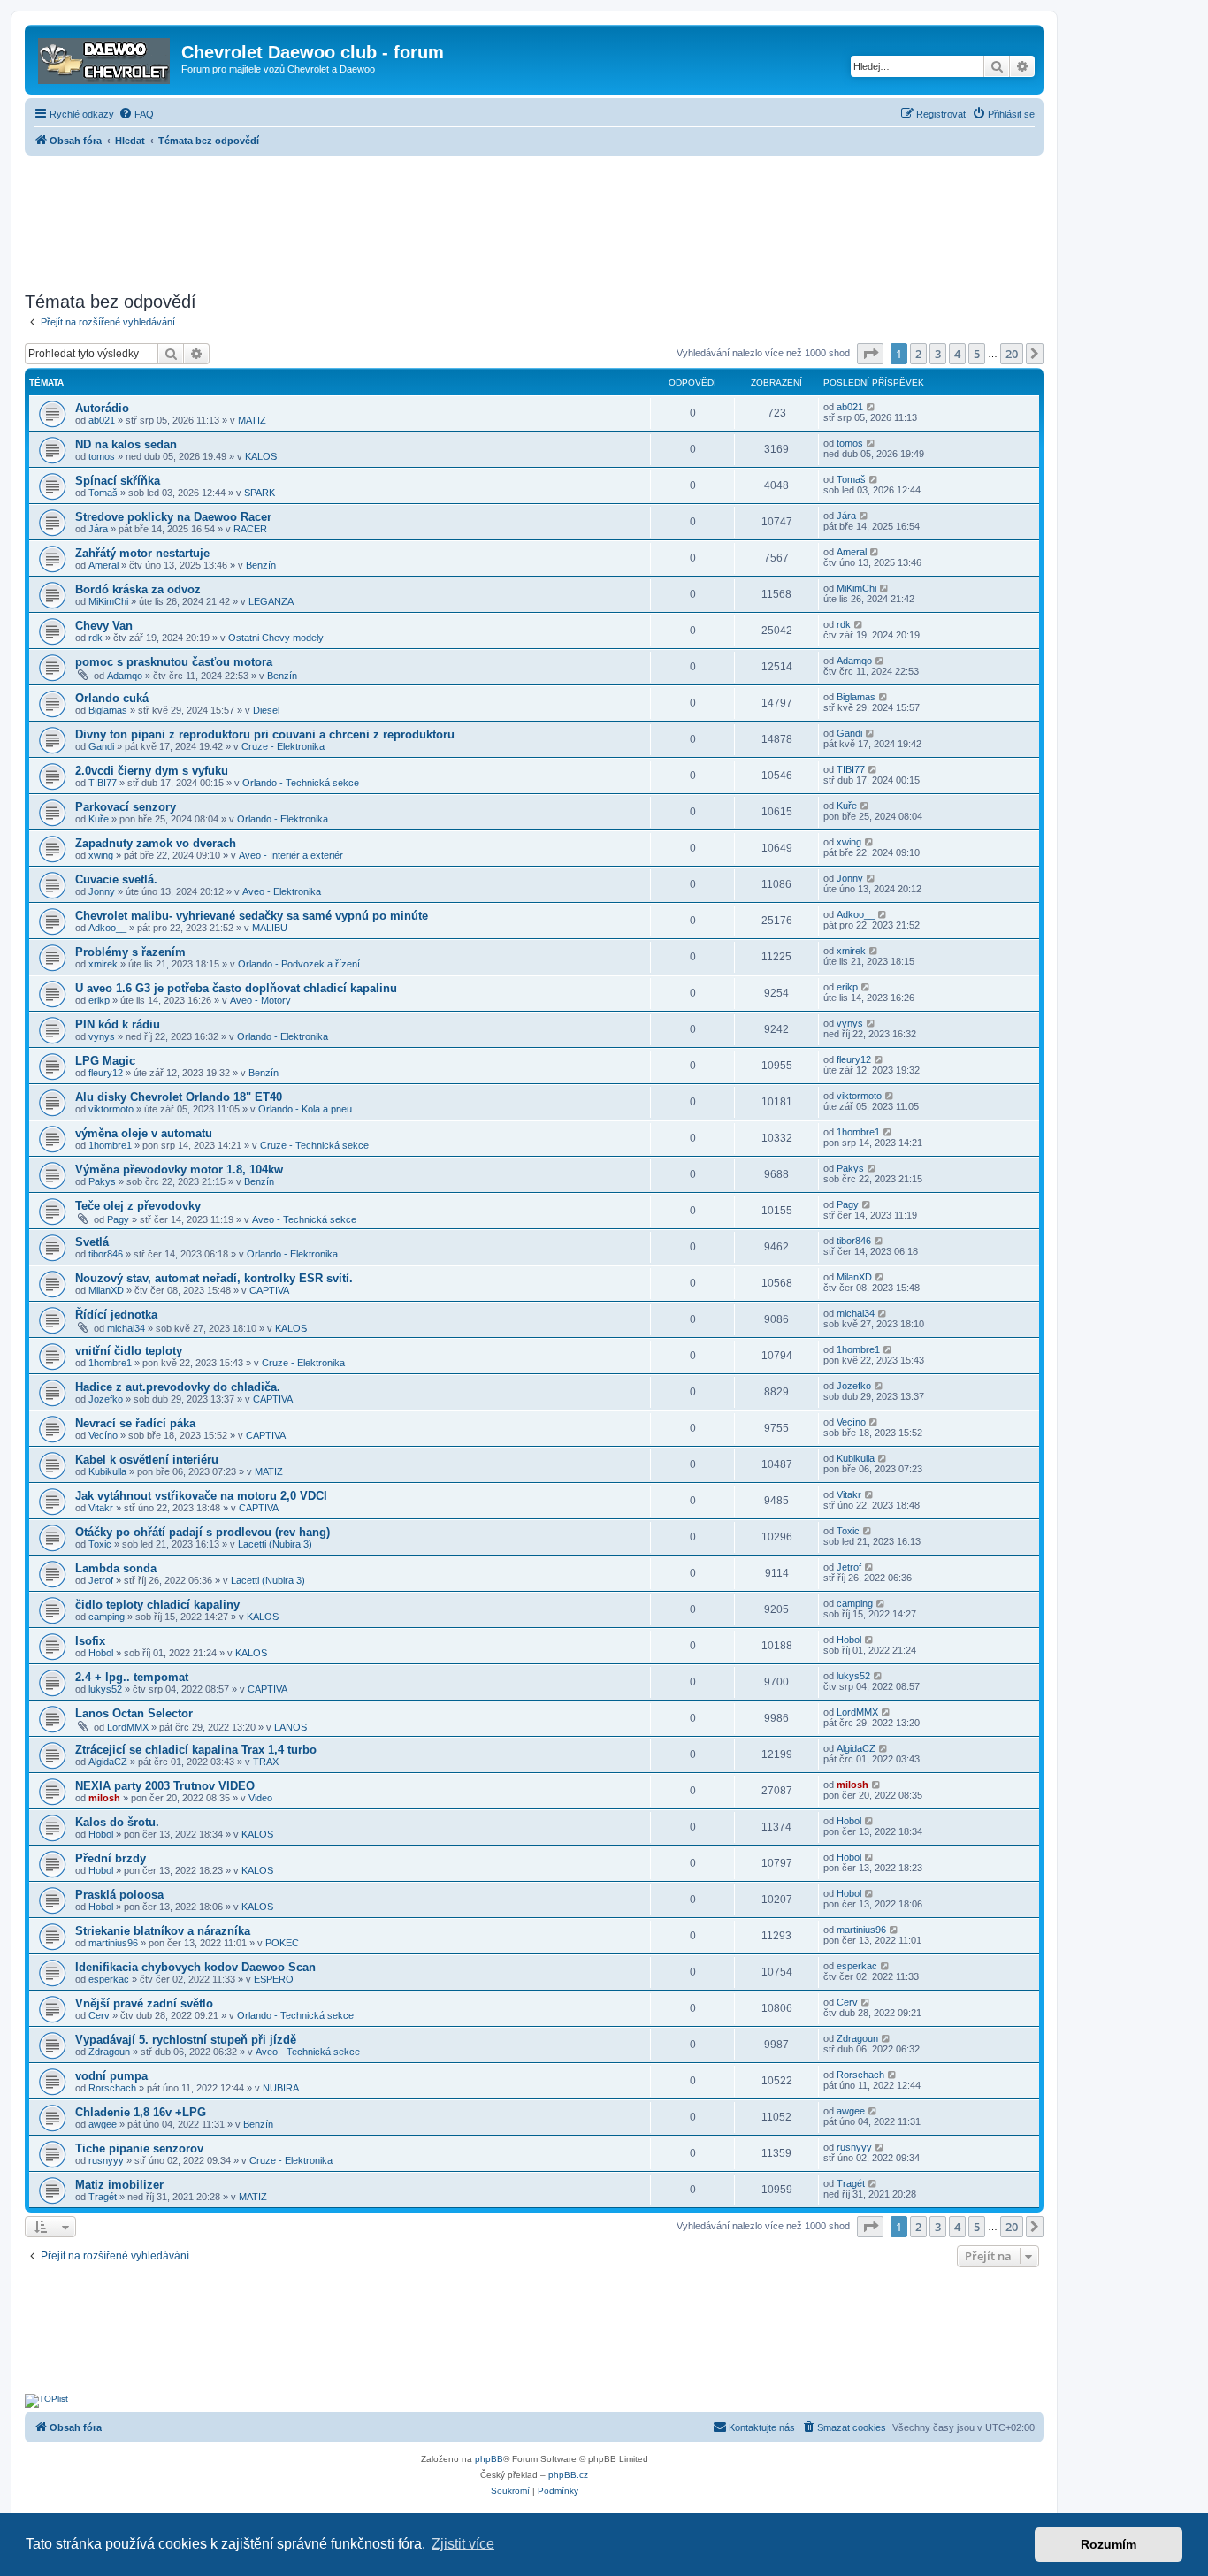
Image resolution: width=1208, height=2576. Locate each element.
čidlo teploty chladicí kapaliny (157, 1605)
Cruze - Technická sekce (314, 1145)
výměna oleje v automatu (144, 1133)
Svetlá (92, 1242)
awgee (103, 2124)
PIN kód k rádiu (118, 1024)
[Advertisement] (534, 218)
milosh (104, 1798)
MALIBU (270, 928)
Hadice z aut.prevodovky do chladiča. (178, 1387)
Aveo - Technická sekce (304, 1219)
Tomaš (103, 493)
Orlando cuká (112, 698)
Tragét (103, 2197)
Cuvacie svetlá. (116, 879)
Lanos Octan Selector (134, 1713)
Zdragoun (109, 2052)
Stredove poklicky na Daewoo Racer (173, 517)
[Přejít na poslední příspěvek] (872, 407)
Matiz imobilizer (119, 2185)
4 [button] (957, 354)
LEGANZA (271, 601)
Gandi (101, 746)
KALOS (261, 456)
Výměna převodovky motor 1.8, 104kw (179, 1170)
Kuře (99, 819)
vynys (102, 1036)
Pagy (118, 1219)
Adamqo (125, 676)
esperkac (109, 1979)
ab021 (102, 420)
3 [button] (938, 354)
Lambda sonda (116, 1568)
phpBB (489, 2459)
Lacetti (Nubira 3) (275, 1544)
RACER (250, 529)
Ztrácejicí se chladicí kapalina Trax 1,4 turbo (196, 1750)
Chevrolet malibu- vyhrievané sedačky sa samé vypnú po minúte (252, 916)
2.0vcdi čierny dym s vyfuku (152, 771)
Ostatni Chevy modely (276, 638)
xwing (101, 855)
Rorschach (112, 2088)
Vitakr (101, 1508)
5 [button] (977, 354)
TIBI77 (103, 783)
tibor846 (106, 1254)
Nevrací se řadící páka (135, 1423)
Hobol (101, 1653)
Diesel (266, 710)
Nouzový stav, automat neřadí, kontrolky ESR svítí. (214, 1278)
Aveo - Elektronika (282, 891)
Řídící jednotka (116, 1315)
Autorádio (102, 408)
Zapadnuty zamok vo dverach (156, 843)
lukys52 (105, 1689)
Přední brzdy (111, 1858)
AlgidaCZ (108, 1762)
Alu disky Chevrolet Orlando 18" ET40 (179, 1097)
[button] (870, 354)
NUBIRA (281, 2088)
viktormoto (111, 1109)
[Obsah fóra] (105, 57)
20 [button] (1012, 354)
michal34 (126, 1328)
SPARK (260, 493)
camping (107, 1617)
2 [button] (918, 354)
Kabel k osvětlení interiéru (147, 1460)
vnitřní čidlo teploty (129, 1351)
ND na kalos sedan (126, 444)
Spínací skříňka (118, 481)
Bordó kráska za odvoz (138, 589)
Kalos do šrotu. (117, 1822)
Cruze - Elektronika (283, 746)
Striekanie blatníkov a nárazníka (163, 1931)
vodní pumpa (111, 2076)
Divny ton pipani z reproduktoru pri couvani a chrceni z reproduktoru (265, 734)
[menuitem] (136, 114)
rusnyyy (106, 2160)
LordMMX (128, 1727)
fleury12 (106, 1073)
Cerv (99, 2015)
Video (260, 1798)
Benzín (261, 565)
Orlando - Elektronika (283, 819)
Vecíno (103, 1435)
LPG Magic (105, 1061)
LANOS (291, 1727)
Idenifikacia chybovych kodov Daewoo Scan (195, 1967)
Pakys (102, 1181)
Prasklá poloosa (119, 1895)
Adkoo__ (107, 928)
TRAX (266, 1762)
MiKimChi (108, 601)
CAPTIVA (269, 1290)
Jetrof (101, 1580)
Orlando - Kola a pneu (305, 1109)
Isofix (90, 1641)
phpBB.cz (568, 2475)
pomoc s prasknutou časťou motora (174, 662)
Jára (98, 529)
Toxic (100, 1544)
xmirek (103, 964)
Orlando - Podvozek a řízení (299, 964)
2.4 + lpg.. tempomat (132, 1677)
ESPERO (274, 1979)
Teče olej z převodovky (138, 1206)
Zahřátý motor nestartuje (142, 553)
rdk (96, 638)
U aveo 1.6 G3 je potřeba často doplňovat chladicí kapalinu (236, 988)
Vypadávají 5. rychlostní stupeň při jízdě (186, 2040)
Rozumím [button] (1109, 2544)
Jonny (102, 891)
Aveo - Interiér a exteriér (291, 855)
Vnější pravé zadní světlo (144, 2003)
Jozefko (106, 1399)
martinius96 (113, 1943)
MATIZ (252, 420)
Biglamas (108, 710)
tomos (102, 456)
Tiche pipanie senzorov (139, 2148)
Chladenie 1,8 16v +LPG (141, 2112)
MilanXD (106, 1290)
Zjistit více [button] (463, 2544)
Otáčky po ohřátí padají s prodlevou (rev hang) (203, 1532)
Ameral (103, 565)
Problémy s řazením (130, 952)
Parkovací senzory (126, 807)
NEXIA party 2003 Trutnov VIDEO (165, 1786)
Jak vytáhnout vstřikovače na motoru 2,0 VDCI (201, 1496)
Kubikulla (107, 1471)
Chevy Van (104, 626)
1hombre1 (110, 1145)
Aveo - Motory (260, 1000)
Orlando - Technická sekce (301, 783)
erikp (99, 1000)
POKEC (282, 1943)
